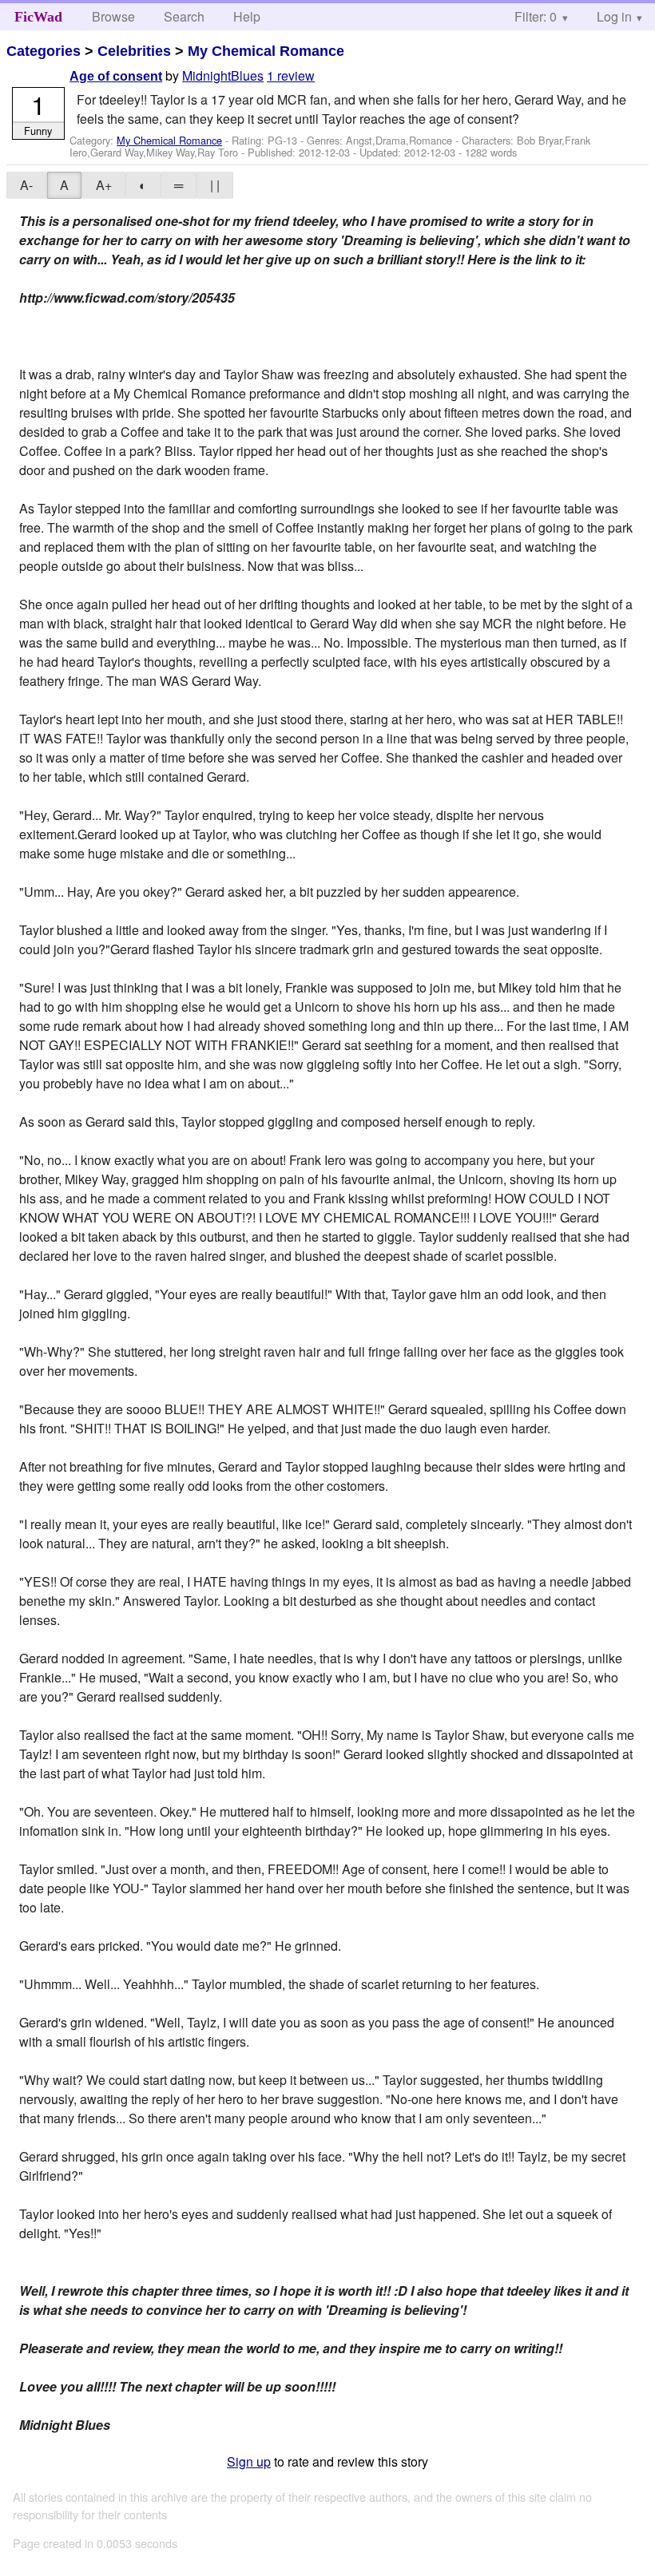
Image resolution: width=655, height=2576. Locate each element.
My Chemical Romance (266, 51)
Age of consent (116, 76)
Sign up (249, 2461)
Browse (113, 16)
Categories (44, 51)
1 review (291, 75)
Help (247, 16)
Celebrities (134, 51)
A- (26, 185)
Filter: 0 (536, 16)
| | (215, 185)
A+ (104, 185)
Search (184, 16)
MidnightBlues (223, 75)
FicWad (38, 17)
